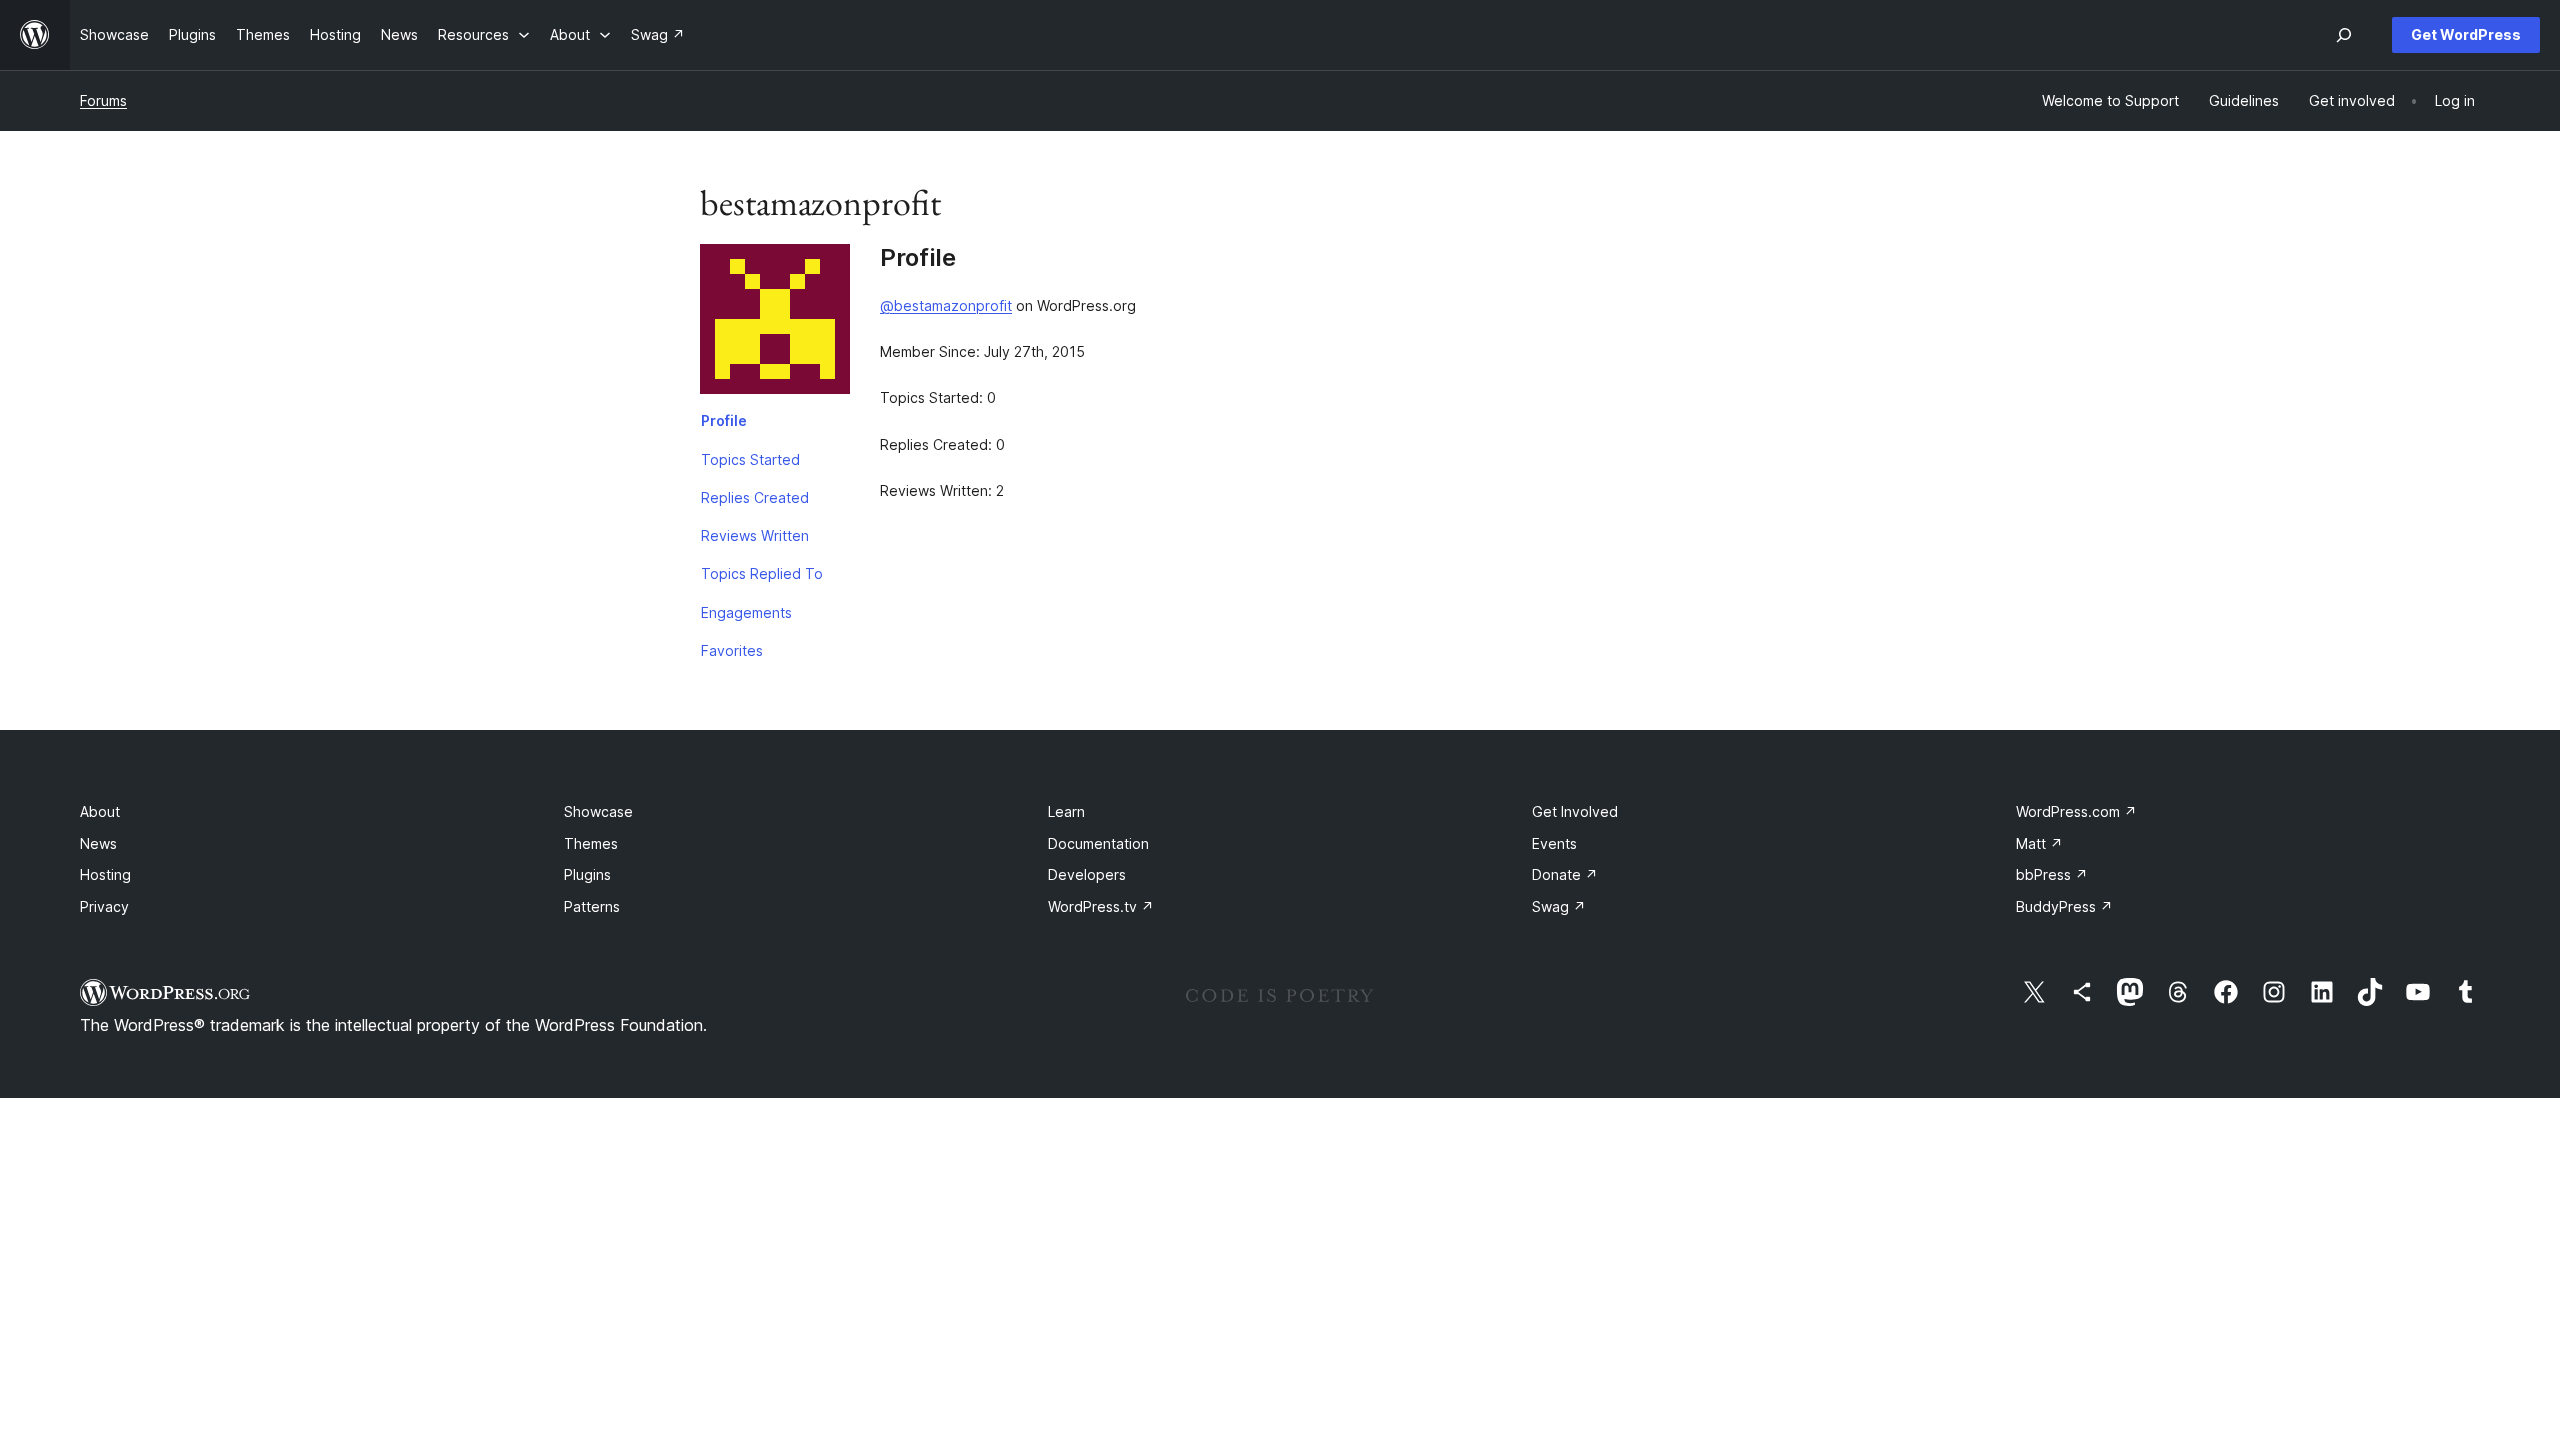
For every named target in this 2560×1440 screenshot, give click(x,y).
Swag (1559, 906)
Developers (1087, 874)
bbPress (2052, 874)
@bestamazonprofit (946, 305)
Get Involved (1575, 811)
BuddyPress (2064, 906)
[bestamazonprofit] (775, 323)
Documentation (1098, 843)
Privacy (104, 906)
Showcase (598, 811)
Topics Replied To (762, 573)
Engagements (746, 612)
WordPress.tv (1101, 906)
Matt (2039, 843)
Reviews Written (755, 535)
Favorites (732, 650)
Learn (1066, 811)
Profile (724, 420)
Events (1554, 843)
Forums (103, 100)
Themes (591, 843)
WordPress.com (2076, 811)
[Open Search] (2344, 35)
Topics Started (750, 459)
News (98, 843)
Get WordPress (2466, 34)
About (100, 811)
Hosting (105, 874)
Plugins (587, 874)
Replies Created (755, 497)
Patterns (592, 906)
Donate (1565, 874)
